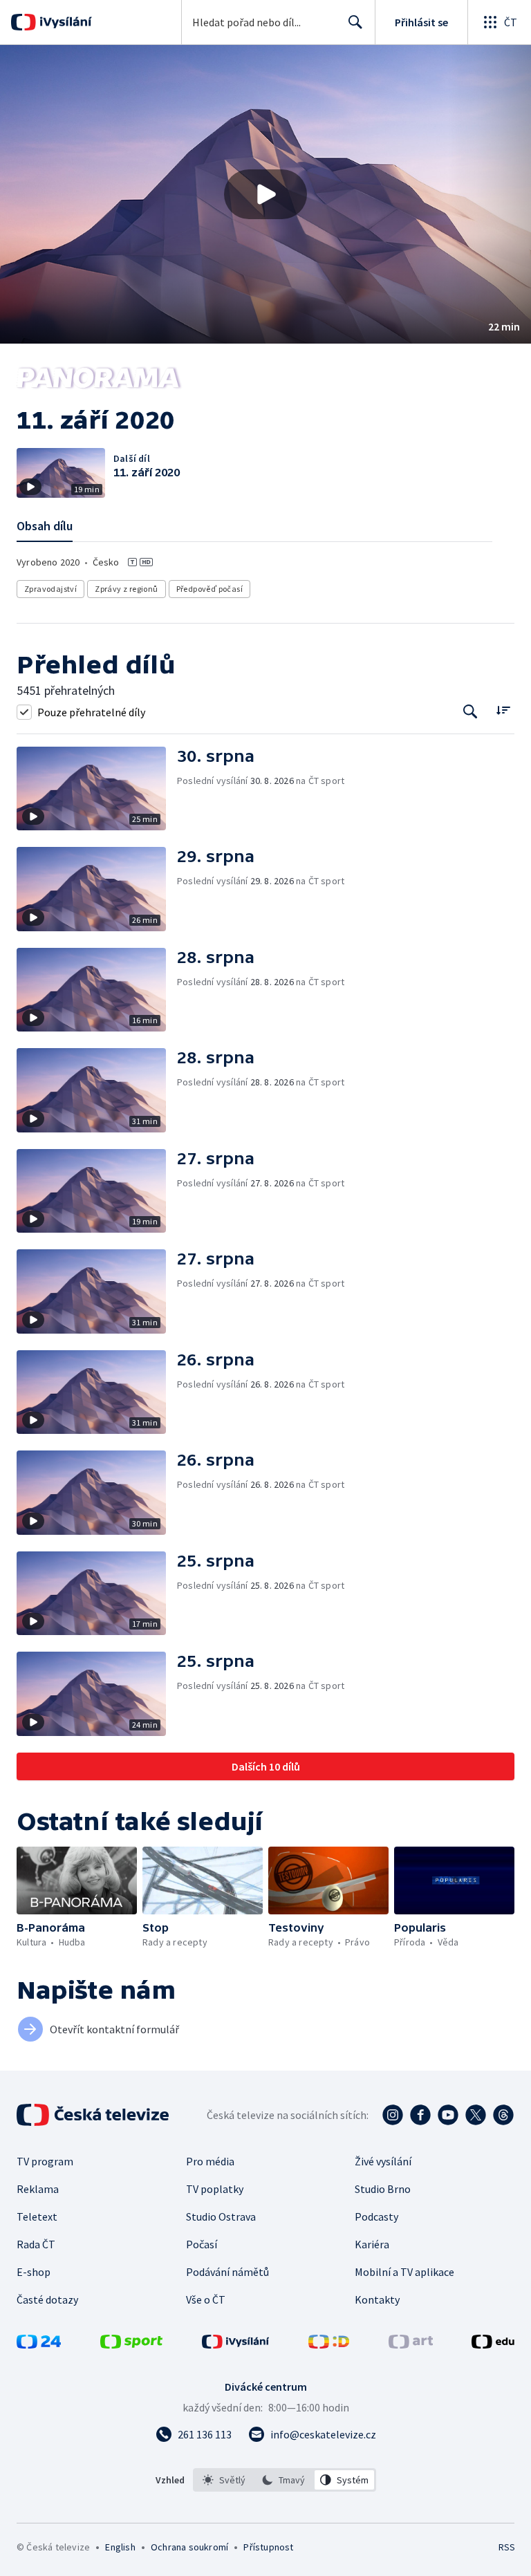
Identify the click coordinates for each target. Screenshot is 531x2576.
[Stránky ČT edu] (493, 2344)
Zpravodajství (50, 589)
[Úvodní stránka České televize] (94, 2115)
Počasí (202, 2244)
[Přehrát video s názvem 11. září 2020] (265, 194)
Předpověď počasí (209, 589)
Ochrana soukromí (189, 2547)
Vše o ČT (206, 2299)
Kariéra (372, 2244)
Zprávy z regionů (126, 589)
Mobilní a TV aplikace (404, 2272)
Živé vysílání (383, 2161)
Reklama (38, 2189)
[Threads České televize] (503, 2115)
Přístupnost (268, 2547)
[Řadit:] (503, 710)
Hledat (355, 22)
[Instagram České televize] (393, 2115)
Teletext (37, 2216)
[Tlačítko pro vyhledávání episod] (471, 712)
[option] (224, 2480)
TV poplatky (215, 2189)
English (120, 2547)
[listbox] (285, 2480)
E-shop (34, 2272)
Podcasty (376, 2216)
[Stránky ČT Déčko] (329, 2344)
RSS (506, 2547)
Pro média (210, 2161)
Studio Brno (383, 2189)
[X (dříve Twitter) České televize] (476, 2115)
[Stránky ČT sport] (131, 2344)
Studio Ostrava (221, 2216)
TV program (45, 2161)
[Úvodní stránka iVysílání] (64, 22)
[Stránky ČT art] (411, 2344)
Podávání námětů (227, 2272)
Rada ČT (36, 2244)
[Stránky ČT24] (39, 2344)
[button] (265, 194)
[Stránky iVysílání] (236, 2344)
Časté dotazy (47, 2299)
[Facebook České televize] (420, 2115)
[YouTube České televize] (448, 2115)
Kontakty (377, 2299)
